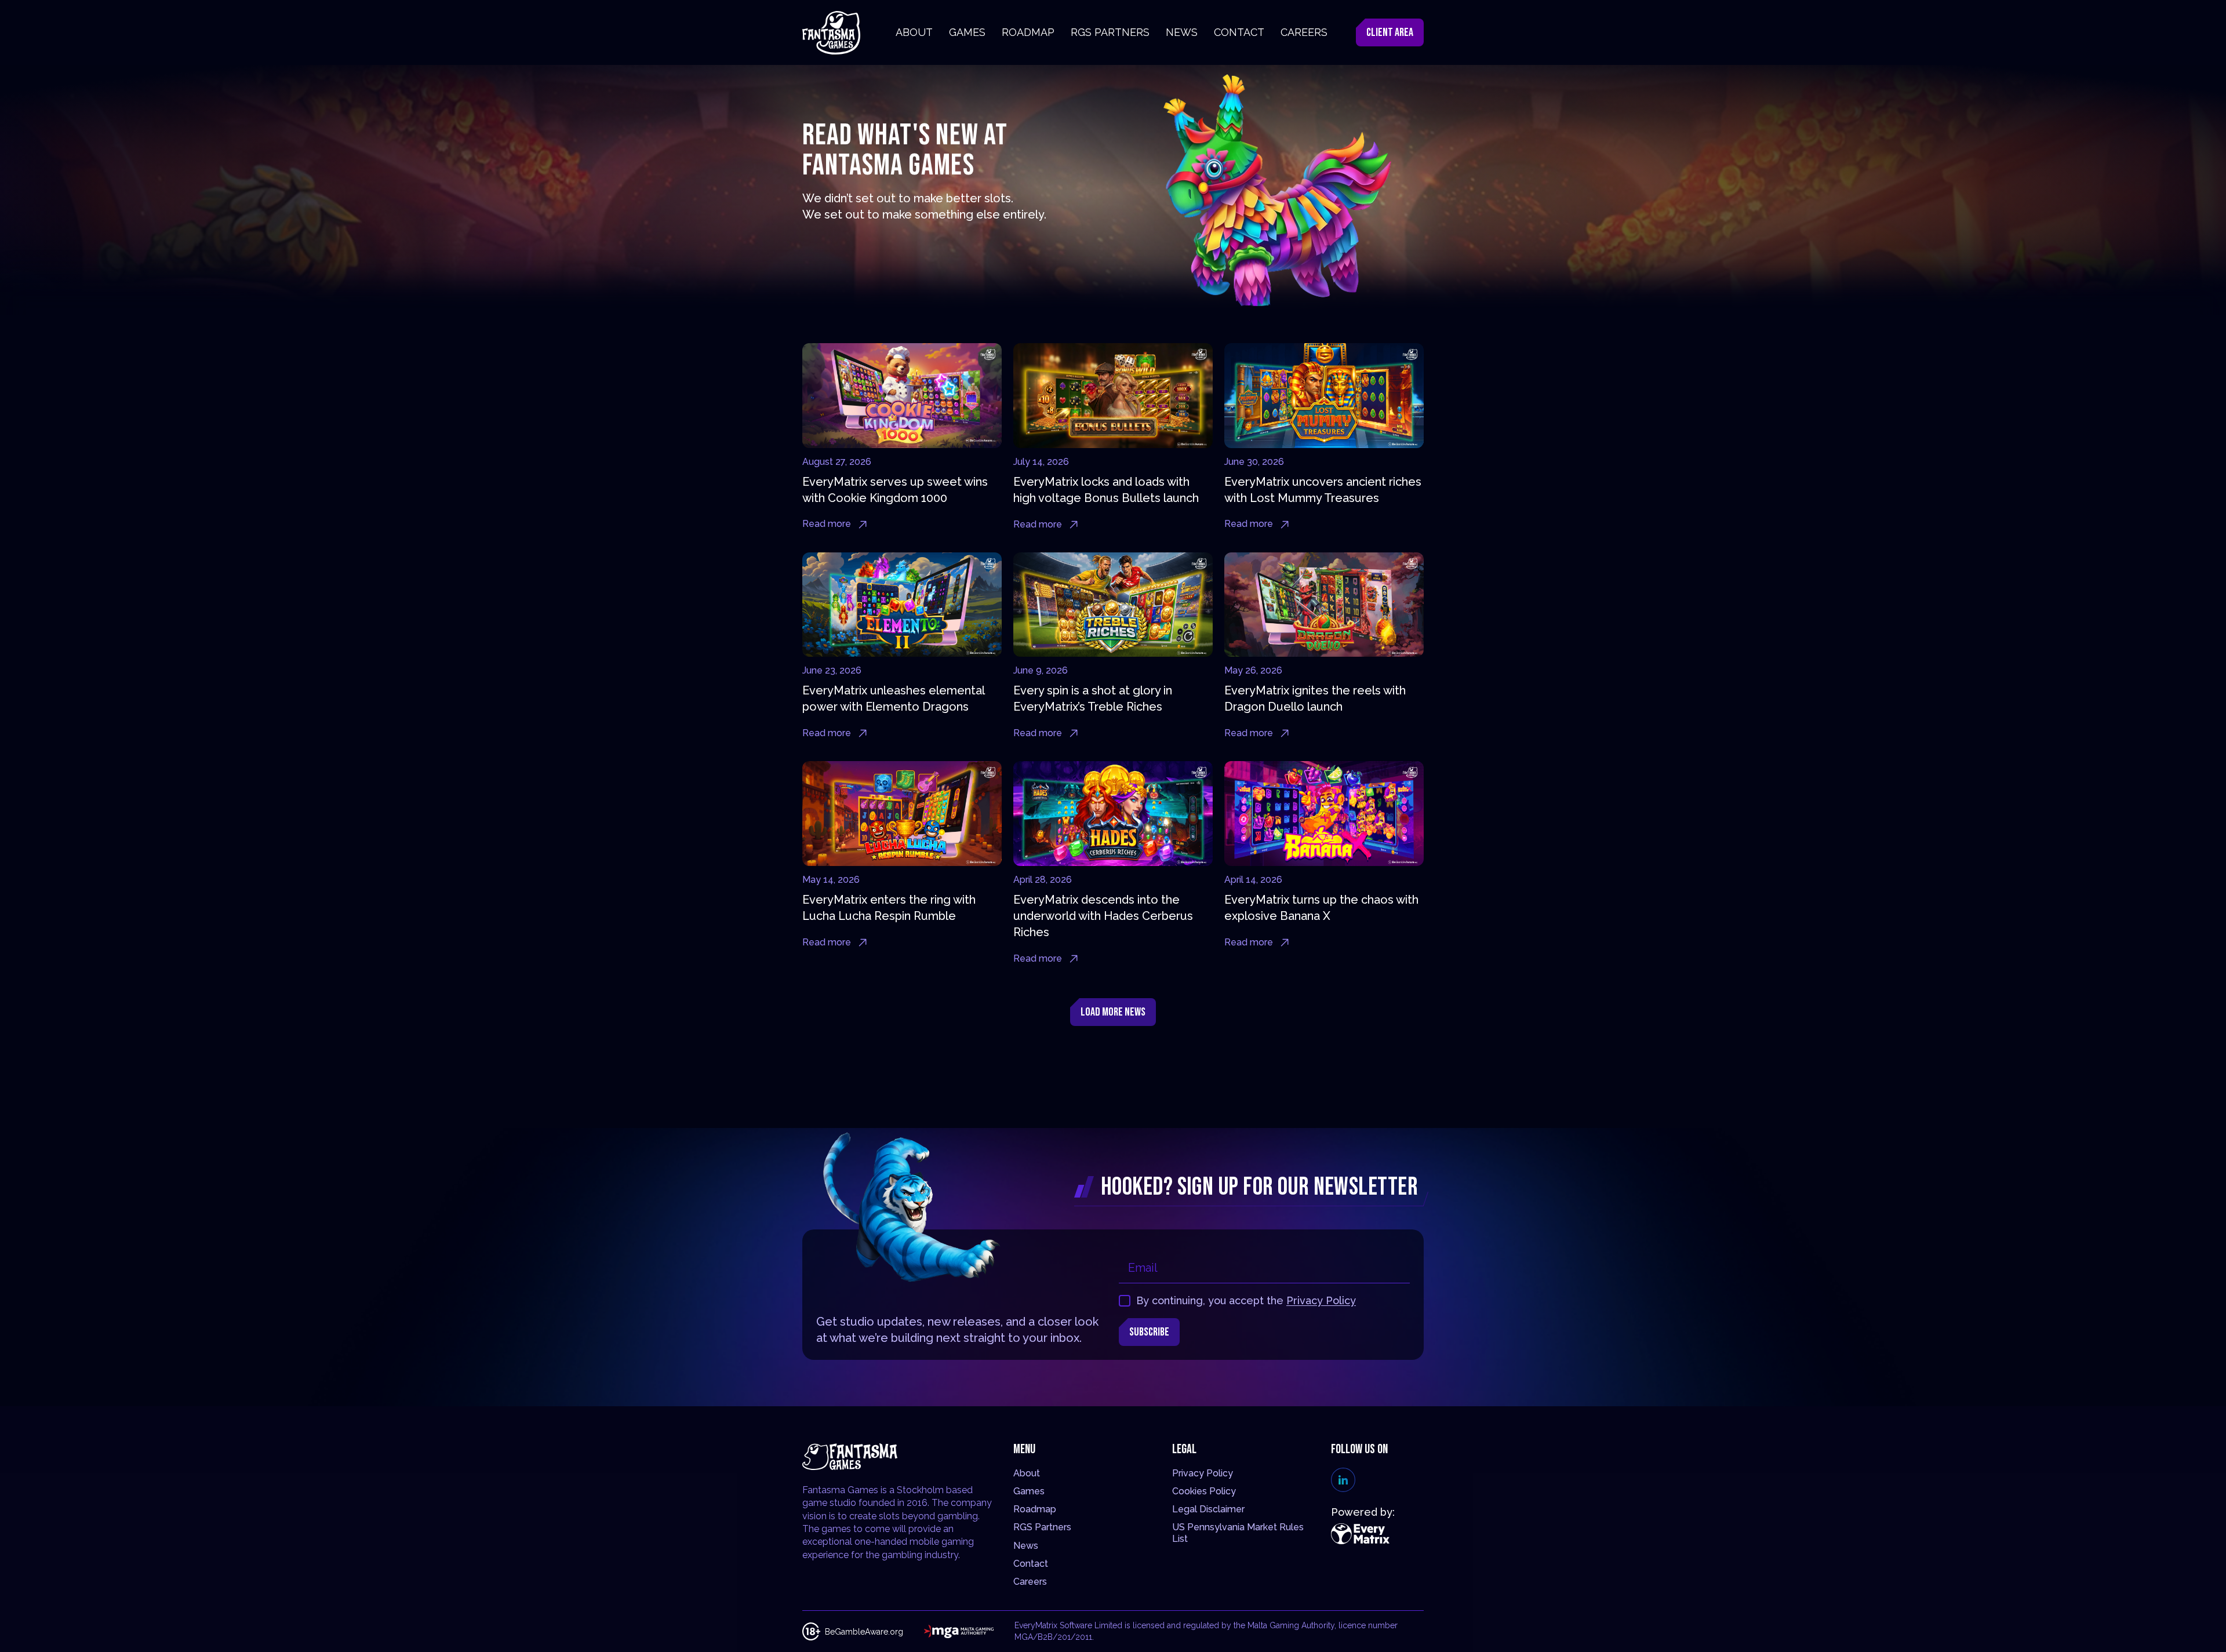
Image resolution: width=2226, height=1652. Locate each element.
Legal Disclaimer (1208, 1509)
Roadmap (1035, 1509)
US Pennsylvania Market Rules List (1238, 1533)
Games (1029, 1491)
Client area (1390, 32)
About (1027, 1473)
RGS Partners (1042, 1527)
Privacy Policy (1321, 1300)
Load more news (1113, 1012)
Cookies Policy (1204, 1491)
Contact (1031, 1564)
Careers (1030, 1582)
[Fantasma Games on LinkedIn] (1343, 1480)
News (1026, 1546)
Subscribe (1149, 1332)
